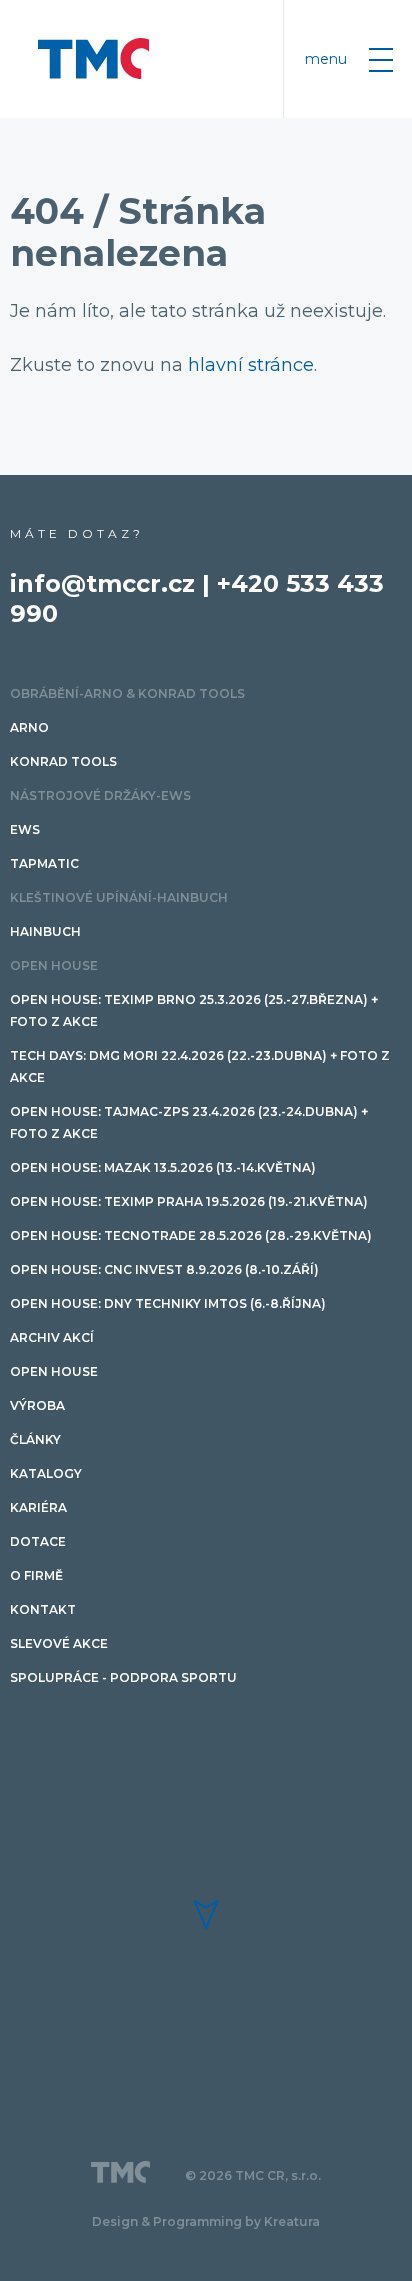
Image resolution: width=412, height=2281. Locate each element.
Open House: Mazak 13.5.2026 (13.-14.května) (163, 1167)
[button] (206, 1914)
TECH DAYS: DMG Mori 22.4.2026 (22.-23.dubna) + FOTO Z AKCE (200, 1066)
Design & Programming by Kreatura (206, 2221)
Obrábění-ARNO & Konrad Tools (127, 693)
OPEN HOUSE (54, 965)
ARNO (29, 727)
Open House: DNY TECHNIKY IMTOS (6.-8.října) (168, 1303)
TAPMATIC (44, 863)
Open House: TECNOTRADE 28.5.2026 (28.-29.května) (191, 1235)
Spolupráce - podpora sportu (123, 1677)
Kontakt (43, 1609)
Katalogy (46, 1473)
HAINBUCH (45, 931)
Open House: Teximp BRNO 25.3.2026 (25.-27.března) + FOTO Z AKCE (194, 1010)
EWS (25, 829)
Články (35, 1439)
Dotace (38, 1541)
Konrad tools (63, 761)
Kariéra (38, 1507)
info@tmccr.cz (102, 583)
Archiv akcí (52, 1337)
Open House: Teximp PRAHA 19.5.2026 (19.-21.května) (189, 1201)
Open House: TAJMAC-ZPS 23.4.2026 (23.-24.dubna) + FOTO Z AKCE (189, 1122)
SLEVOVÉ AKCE (59, 1643)
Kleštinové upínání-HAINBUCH (119, 897)
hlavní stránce (251, 365)
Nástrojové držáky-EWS (100, 795)
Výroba (37, 1405)
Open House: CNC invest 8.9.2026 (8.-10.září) (164, 1269)
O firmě (36, 1575)
